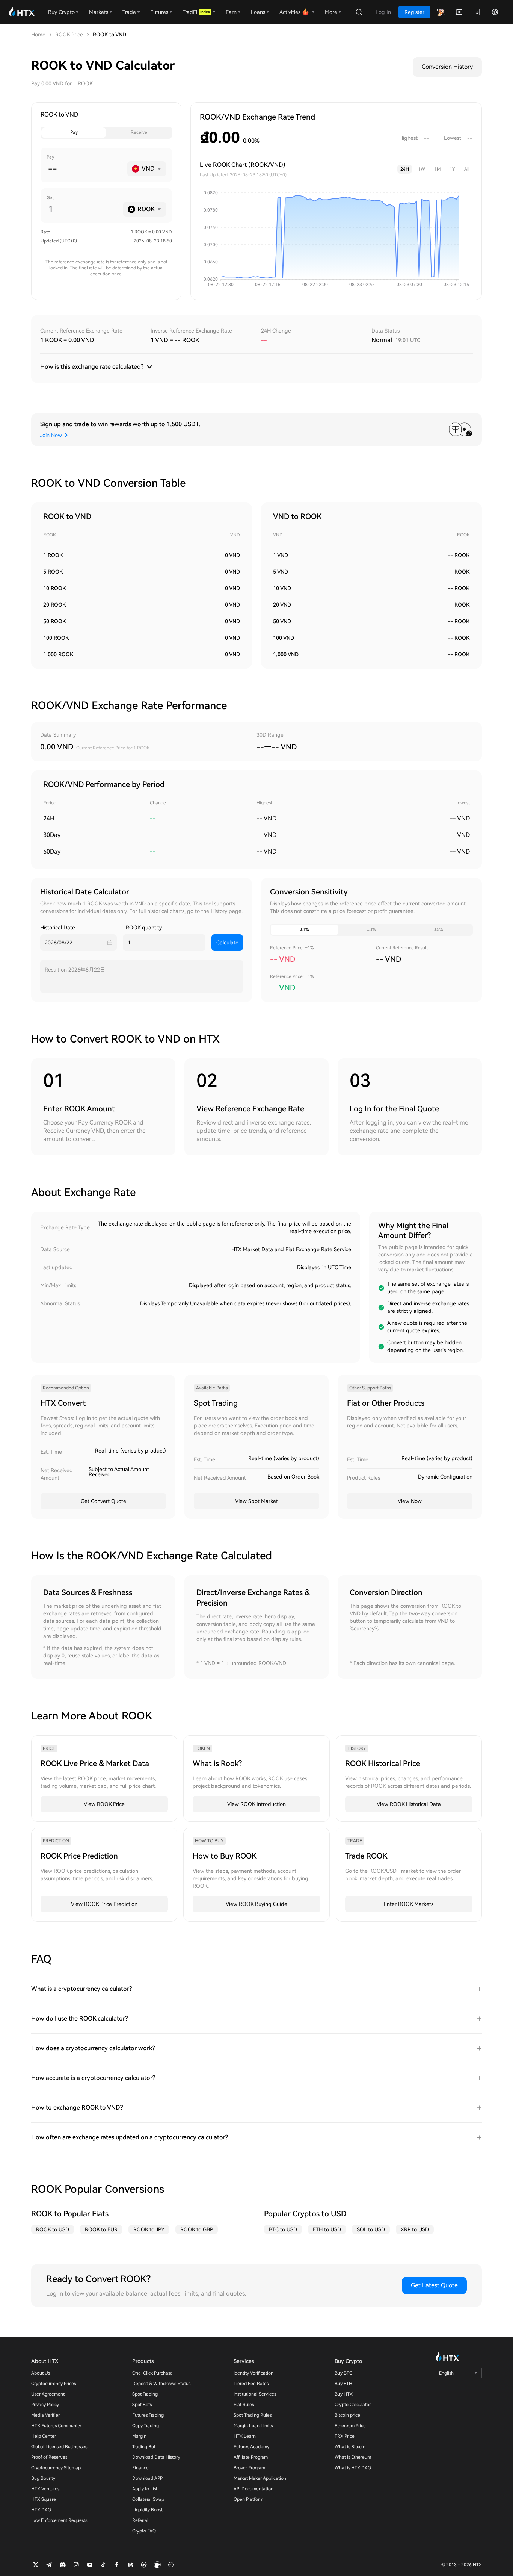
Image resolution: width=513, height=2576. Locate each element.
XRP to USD (415, 2229)
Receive (139, 132)
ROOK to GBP (197, 2229)
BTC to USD (283, 2229)
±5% (438, 929)
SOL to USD (371, 2229)
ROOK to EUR (101, 2229)
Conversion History (447, 67)
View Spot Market (256, 1501)
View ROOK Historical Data (409, 1804)
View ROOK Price (104, 1804)
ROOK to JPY (149, 2229)
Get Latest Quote (434, 2285)
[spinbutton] (85, 169)
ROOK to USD (53, 2229)
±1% (304, 929)
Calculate (227, 943)
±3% (371, 929)
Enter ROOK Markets (409, 1904)
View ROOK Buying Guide (256, 1904)
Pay (74, 132)
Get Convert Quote (103, 1501)
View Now (410, 1501)
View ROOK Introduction (256, 1804)
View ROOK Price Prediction (104, 1904)
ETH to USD (327, 2229)
